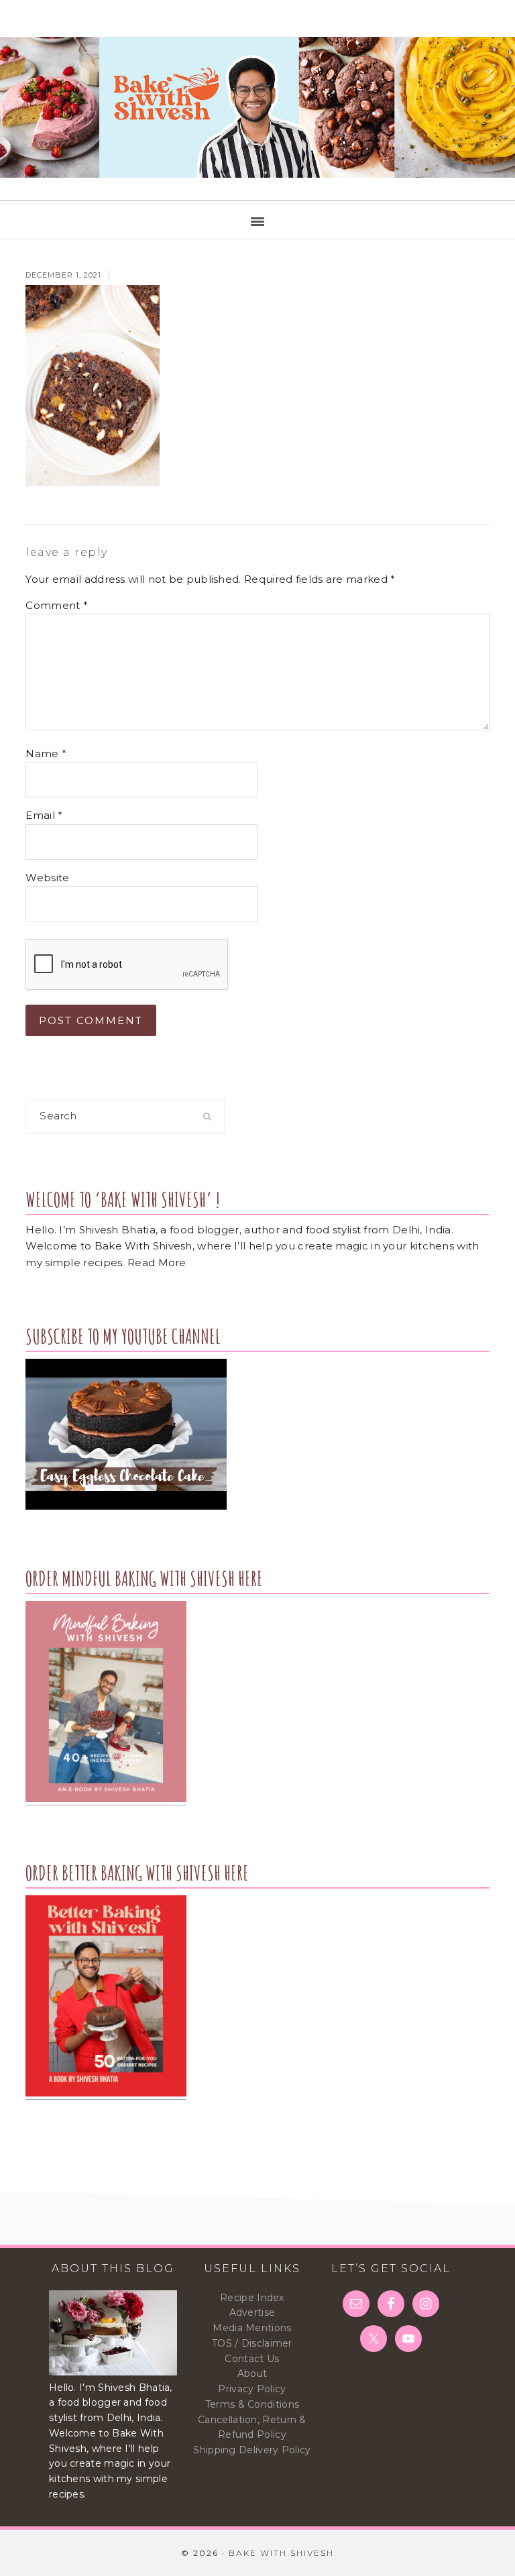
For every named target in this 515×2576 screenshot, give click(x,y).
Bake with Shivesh (257, 107)
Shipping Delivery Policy (252, 2450)
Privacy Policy (252, 2389)
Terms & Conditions (252, 2404)
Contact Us (252, 2359)
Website (47, 878)
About (252, 2373)
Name (46, 753)
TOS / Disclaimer (252, 2343)
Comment (57, 605)
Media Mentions (252, 2328)
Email (44, 815)
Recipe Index (252, 2298)
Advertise (252, 2312)
